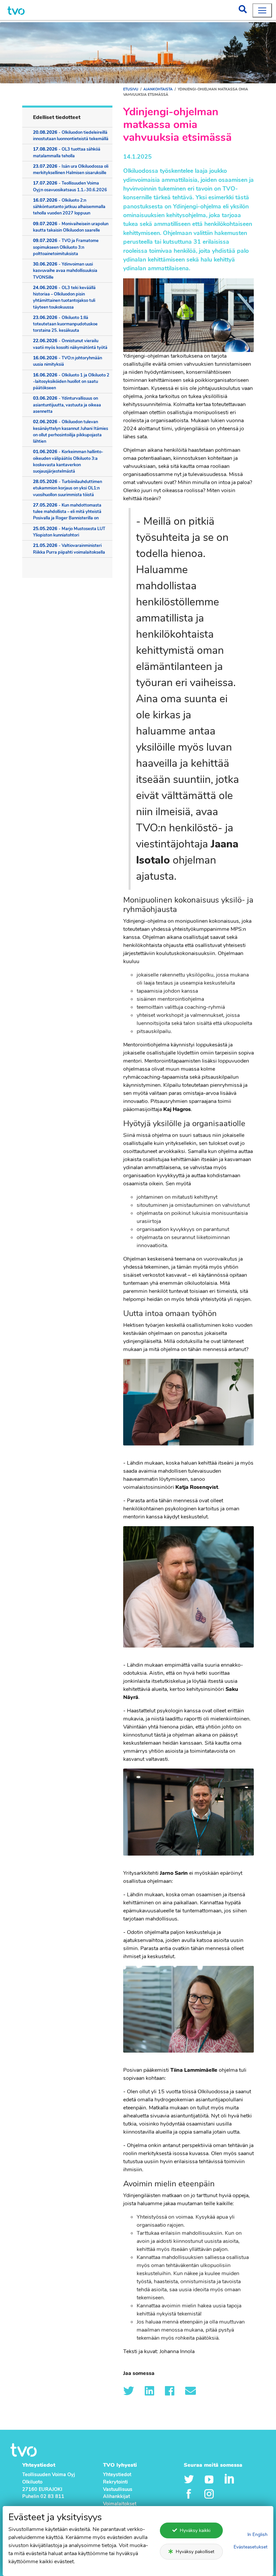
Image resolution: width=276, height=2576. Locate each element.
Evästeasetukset (251, 2547)
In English (257, 2534)
